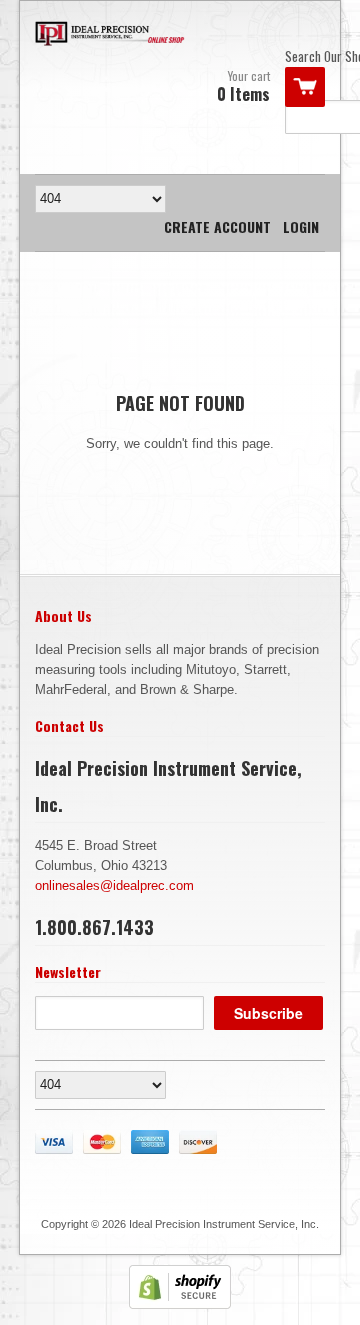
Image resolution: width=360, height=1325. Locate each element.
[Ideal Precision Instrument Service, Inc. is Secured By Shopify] (180, 1304)
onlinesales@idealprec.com (114, 885)
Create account (217, 226)
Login (301, 226)
